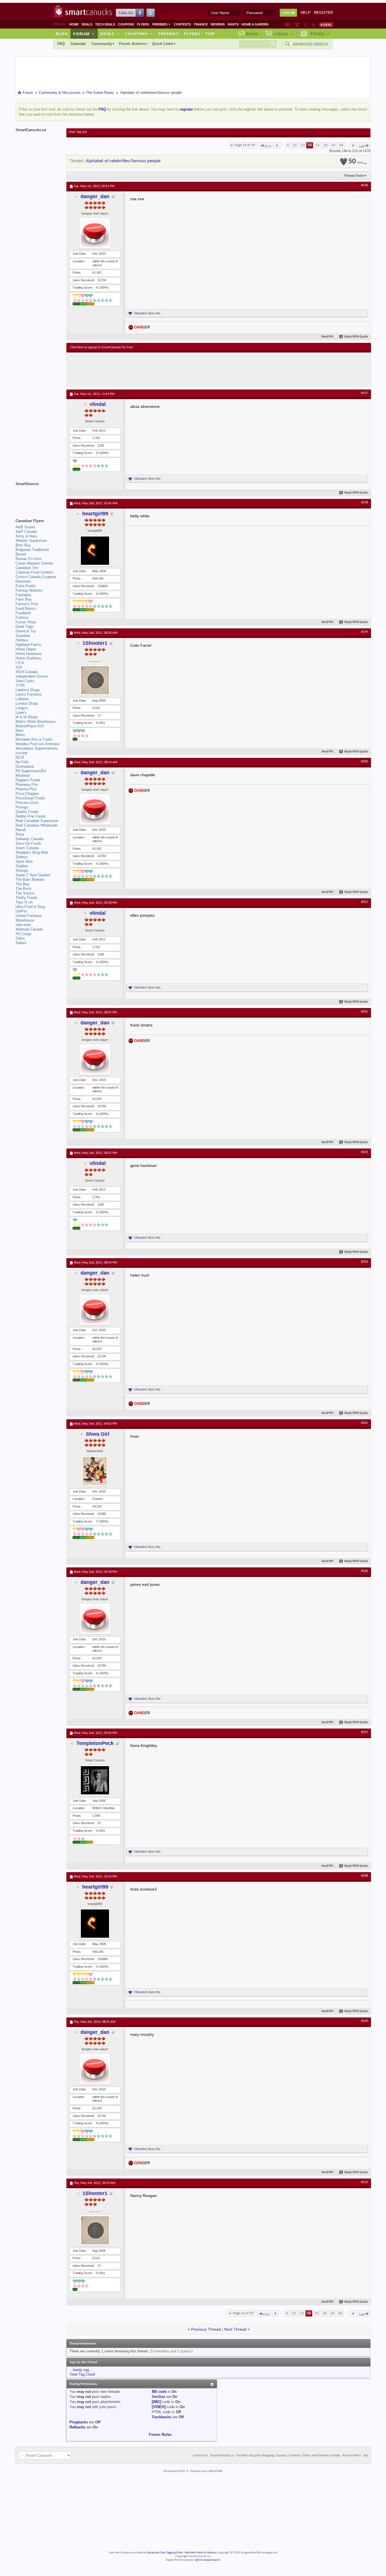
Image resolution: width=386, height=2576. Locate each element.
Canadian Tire (27, 568)
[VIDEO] (159, 2407)
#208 (365, 1876)
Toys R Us (24, 902)
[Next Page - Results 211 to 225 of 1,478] (353, 145)
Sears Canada (27, 848)
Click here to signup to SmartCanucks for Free (101, 347)
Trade (320, 34)
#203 (365, 1152)
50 (356, 162)
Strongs (22, 870)
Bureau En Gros (29, 559)
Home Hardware (29, 654)
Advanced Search (310, 44)
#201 (365, 902)
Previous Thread (206, 2329)
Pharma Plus (26, 789)
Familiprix (23, 595)
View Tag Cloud (82, 2374)
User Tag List (78, 132)
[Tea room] (288, 25)
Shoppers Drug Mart (32, 852)
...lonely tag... (81, 2370)
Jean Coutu (25, 681)
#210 (365, 2182)
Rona (20, 834)
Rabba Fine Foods (31, 816)
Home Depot (26, 649)
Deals (87, 24)
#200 (365, 762)
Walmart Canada (29, 929)
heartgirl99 (95, 514)
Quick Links (162, 44)
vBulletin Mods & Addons (200, 2553)
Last (362, 146)
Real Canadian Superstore (37, 821)
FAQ (61, 44)
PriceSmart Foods (30, 798)
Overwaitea (25, 766)
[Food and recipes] (305, 25)
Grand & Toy (26, 631)
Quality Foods (27, 812)
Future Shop (26, 622)
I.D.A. (20, 663)
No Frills (22, 762)
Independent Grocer (32, 676)
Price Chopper (27, 794)
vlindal (98, 404)
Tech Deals (105, 24)
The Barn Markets (30, 880)
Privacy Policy (352, 2456)
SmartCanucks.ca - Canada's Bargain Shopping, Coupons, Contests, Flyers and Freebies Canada (275, 2456)
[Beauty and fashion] (297, 25)
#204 (365, 1262)
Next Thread (235, 2329)
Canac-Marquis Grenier (34, 563)
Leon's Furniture (29, 694)
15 (318, 145)
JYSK (20, 685)
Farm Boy (24, 599)
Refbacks (77, 2427)
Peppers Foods (28, 780)
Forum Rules (160, 2435)
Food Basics (26, 608)
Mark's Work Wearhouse (35, 722)
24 (333, 145)
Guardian (23, 636)
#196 (365, 185)
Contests (182, 24)
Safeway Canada (29, 839)
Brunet (21, 554)
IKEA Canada (27, 672)
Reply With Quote (356, 337)
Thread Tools (354, 176)
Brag (252, 34)
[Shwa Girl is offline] (95, 1471)
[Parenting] (313, 25)
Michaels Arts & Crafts (34, 739)
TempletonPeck (95, 1743)
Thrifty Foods (26, 898)
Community (102, 44)
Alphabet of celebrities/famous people (123, 161)
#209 (365, 2021)
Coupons (126, 24)
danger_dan (95, 196)
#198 (365, 503)
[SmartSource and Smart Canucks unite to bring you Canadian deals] (38, 496)
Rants (233, 24)
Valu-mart (23, 925)
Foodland (23, 613)
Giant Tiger (25, 627)
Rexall (21, 830)
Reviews (218, 24)
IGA (19, 667)
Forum (84, 34)
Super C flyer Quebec (33, 875)
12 (295, 145)
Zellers (21, 943)
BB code (159, 2392)
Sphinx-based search (208, 2560)
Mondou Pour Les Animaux (38, 744)
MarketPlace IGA (30, 726)
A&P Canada (26, 532)
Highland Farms (28, 645)
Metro (20, 735)
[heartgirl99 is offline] (95, 551)
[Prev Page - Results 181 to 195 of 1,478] (277, 145)
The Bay (22, 884)
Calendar (78, 44)
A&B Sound (25, 527)
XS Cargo (23, 934)
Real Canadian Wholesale (36, 825)
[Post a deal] (326, 25)
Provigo (22, 807)
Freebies (161, 24)
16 (326, 145)
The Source (25, 893)
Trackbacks (161, 2417)
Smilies (158, 2397)
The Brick (23, 889)
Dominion (23, 581)
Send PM (327, 337)
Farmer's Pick (27, 604)
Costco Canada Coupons (36, 577)
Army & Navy (27, 536)
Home (74, 24)
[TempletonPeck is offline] (95, 1780)
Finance (201, 24)
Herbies (22, 640)
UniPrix (21, 911)
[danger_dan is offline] (95, 233)
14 (310, 145)
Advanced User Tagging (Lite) (165, 2553)
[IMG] (156, 2402)
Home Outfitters (29, 658)
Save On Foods (28, 843)
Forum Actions (132, 44)
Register (323, 13)
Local (284, 34)
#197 (365, 393)
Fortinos (22, 617)
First (268, 146)
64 (341, 145)
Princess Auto (27, 803)
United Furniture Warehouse (29, 918)
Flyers (143, 24)
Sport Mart (24, 861)
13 (303, 145)
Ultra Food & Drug (30, 907)
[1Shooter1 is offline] (95, 680)
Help (306, 13)
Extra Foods (26, 586)
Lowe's (21, 712)
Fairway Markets (29, 590)
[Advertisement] (174, 369)
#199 (365, 632)
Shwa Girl (98, 1434)
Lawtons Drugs (28, 690)
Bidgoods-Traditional (32, 550)
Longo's (22, 708)
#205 (365, 1423)
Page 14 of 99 (245, 145)
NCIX (20, 757)
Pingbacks (79, 2422)
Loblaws (22, 699)
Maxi (19, 731)
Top (210, 34)
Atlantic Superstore (31, 541)
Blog (62, 34)
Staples (22, 866)
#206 (365, 1571)
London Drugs (27, 703)
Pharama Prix (27, 785)
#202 (365, 1012)
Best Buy (23, 545)
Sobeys (22, 857)
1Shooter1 (141, 313)
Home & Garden (255, 24)
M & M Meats (27, 717)
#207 (365, 1732)
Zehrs (20, 938)
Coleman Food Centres (34, 572)
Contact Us (200, 2456)
